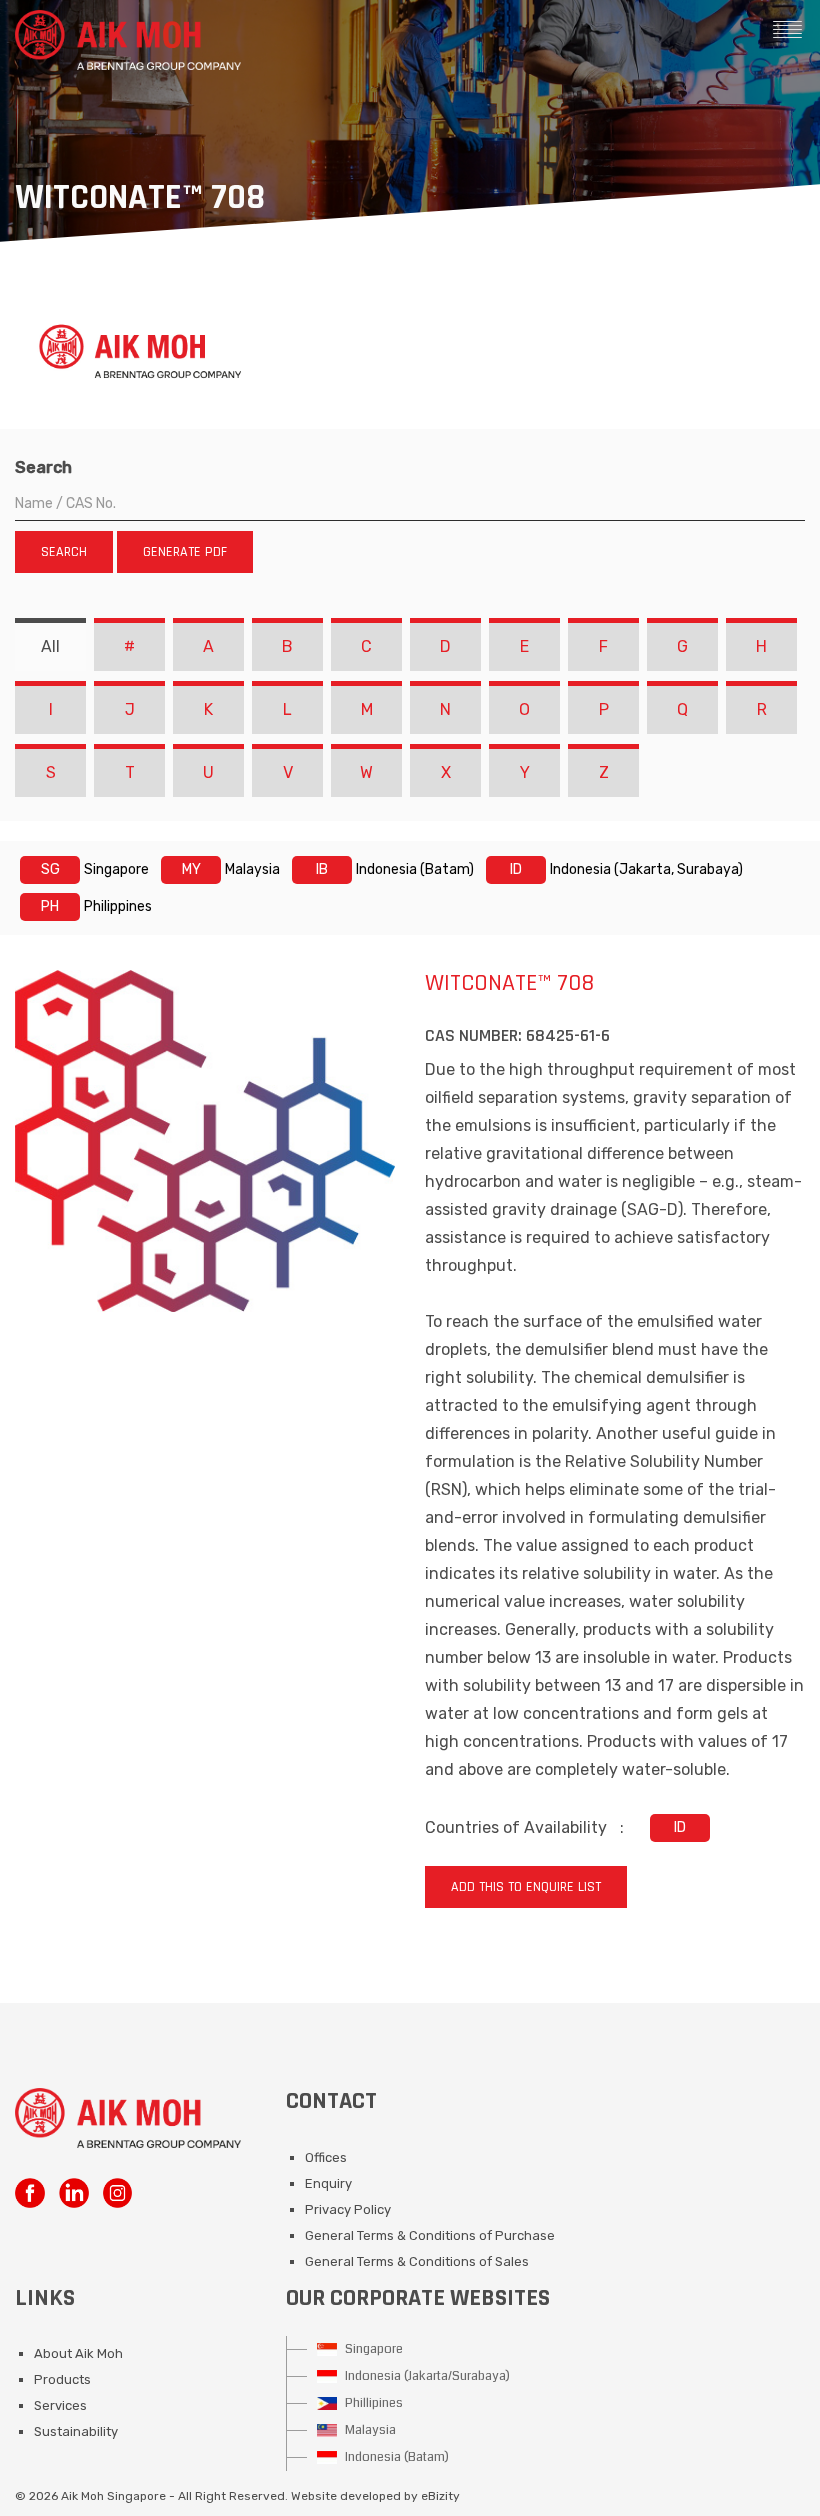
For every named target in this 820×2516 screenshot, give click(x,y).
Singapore (372, 2349)
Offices (326, 2157)
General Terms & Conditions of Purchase (430, 2235)
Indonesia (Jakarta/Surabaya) (426, 2376)
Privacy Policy (348, 2209)
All (50, 646)
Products (62, 2379)
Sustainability (76, 2431)
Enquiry (328, 2183)
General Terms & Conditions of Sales (417, 2261)
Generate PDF (185, 552)
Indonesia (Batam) (395, 2457)
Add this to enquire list (526, 1887)
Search (43, 467)
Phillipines (372, 2403)
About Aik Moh (78, 2353)
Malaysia (369, 2430)
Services (60, 2405)
